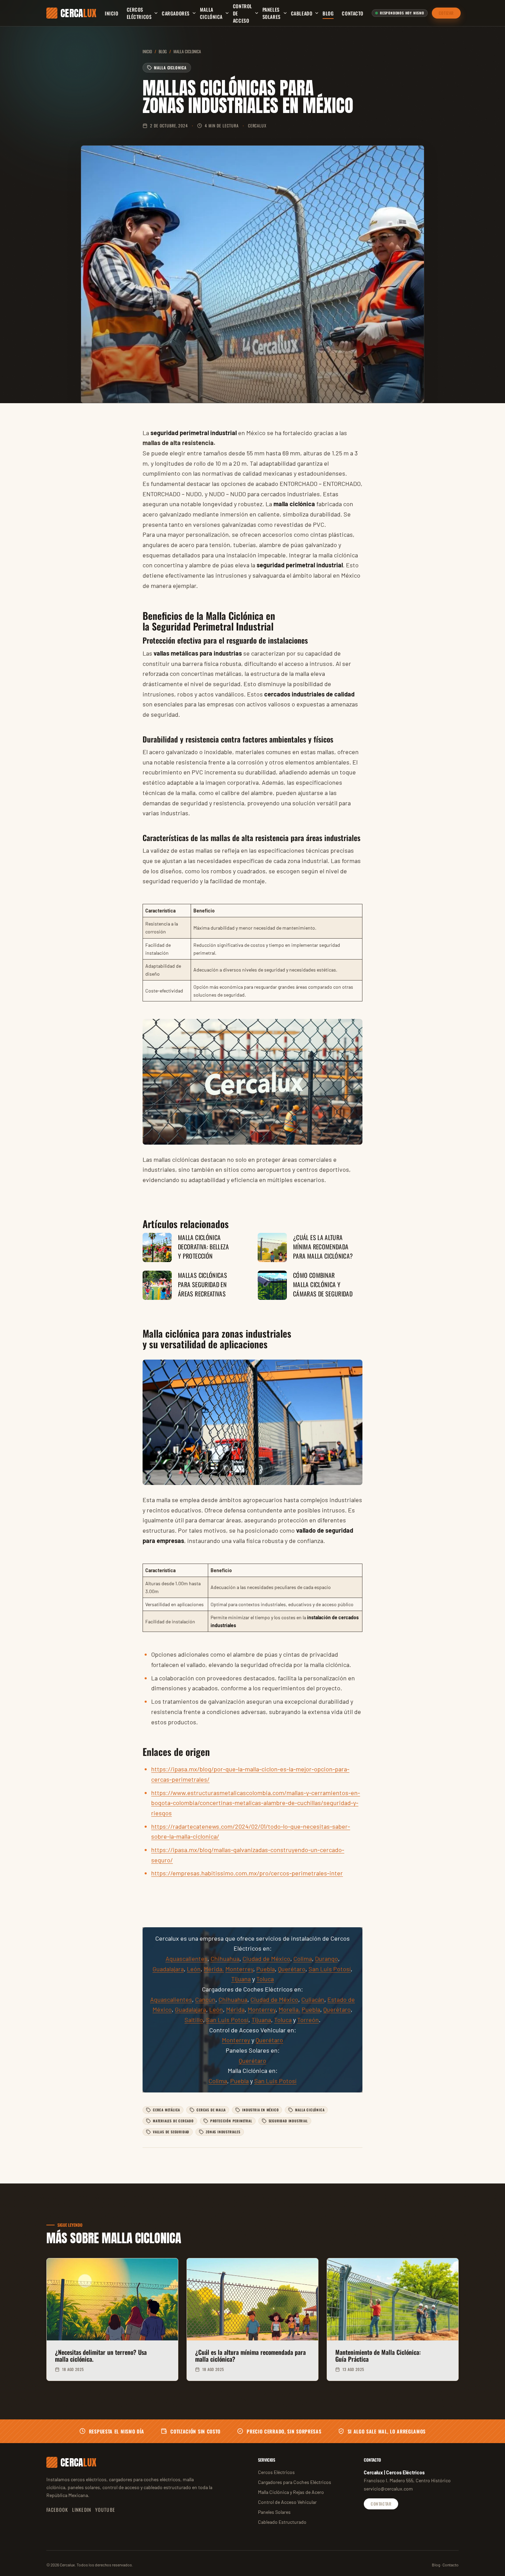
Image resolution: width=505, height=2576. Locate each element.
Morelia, (289, 2009)
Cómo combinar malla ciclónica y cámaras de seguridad (323, 1284)
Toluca (265, 1979)
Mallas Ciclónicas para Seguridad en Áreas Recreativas (203, 1284)
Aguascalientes (187, 1959)
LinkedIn (82, 2510)
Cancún (205, 1999)
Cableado (302, 13)
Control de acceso (243, 13)
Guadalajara (168, 1969)
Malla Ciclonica (187, 51)
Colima (303, 1959)
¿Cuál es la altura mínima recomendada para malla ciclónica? (323, 1247)
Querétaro (292, 1969)
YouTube (105, 2510)
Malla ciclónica (211, 13)
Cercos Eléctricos (139, 13)
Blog (328, 13)
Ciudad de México (266, 1959)
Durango (327, 1959)
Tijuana (241, 1979)
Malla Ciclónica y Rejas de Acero (291, 2492)
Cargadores (176, 13)
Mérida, (214, 1969)
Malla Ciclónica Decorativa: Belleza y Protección (204, 1247)
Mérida (235, 2009)
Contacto (352, 13)
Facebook (57, 2510)
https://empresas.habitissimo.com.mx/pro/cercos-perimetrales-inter (247, 1873)
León (194, 1969)
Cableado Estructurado (282, 2522)
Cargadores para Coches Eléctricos (295, 2482)
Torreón (308, 2020)
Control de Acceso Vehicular (287, 2502)
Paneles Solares (272, 13)
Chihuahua (225, 1959)
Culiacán (313, 1999)
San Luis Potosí (330, 1969)
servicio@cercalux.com (388, 2489)
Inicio (111, 13)
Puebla (266, 1969)
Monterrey (239, 1969)
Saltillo (194, 2020)
